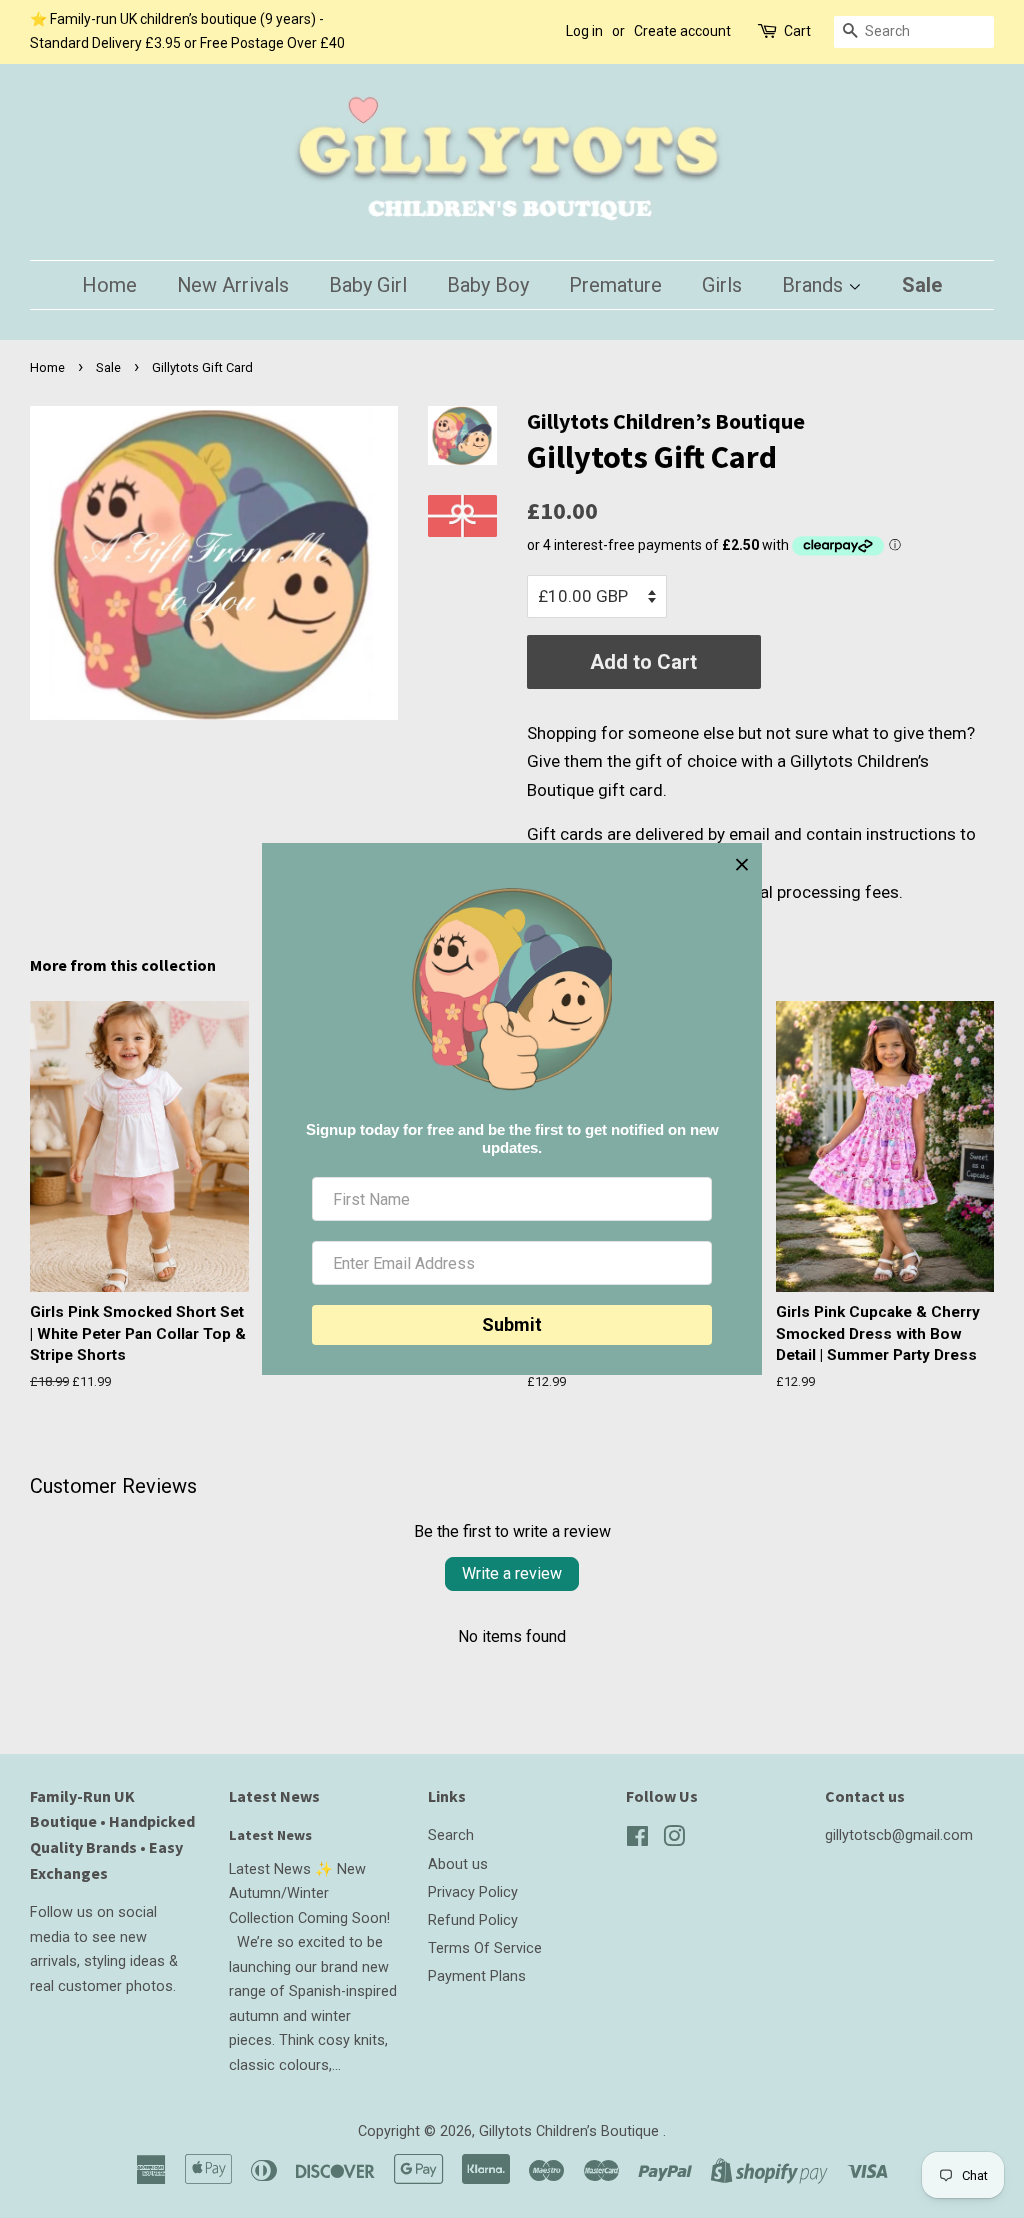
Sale (922, 285)
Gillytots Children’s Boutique (571, 2131)
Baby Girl (368, 285)
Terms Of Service (485, 1948)
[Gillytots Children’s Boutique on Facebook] (637, 1840)
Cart (797, 31)
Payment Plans (477, 1976)
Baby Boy (488, 285)
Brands (815, 285)
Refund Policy (473, 1920)
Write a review (512, 1573)
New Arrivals (233, 285)
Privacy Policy (473, 1892)
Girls (722, 285)
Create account (682, 31)
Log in (584, 31)
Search (451, 1835)
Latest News (274, 1796)
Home (109, 285)
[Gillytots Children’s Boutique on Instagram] (674, 1840)
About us (458, 1864)
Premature (615, 285)
